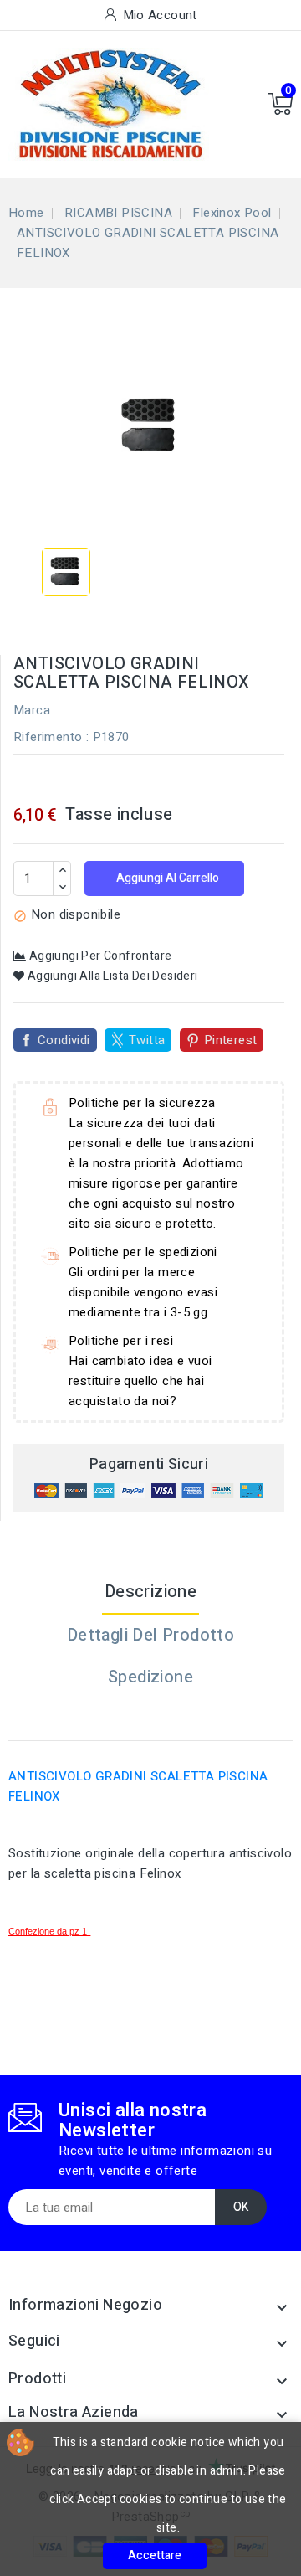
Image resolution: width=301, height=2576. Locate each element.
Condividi (64, 1040)
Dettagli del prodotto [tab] (150, 1635)
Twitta (147, 1040)
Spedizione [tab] (150, 1677)
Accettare (155, 2555)
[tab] (150, 1719)
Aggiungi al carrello (166, 878)
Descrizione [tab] (150, 1592)
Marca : (35, 710)
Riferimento (48, 737)
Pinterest (231, 1040)
